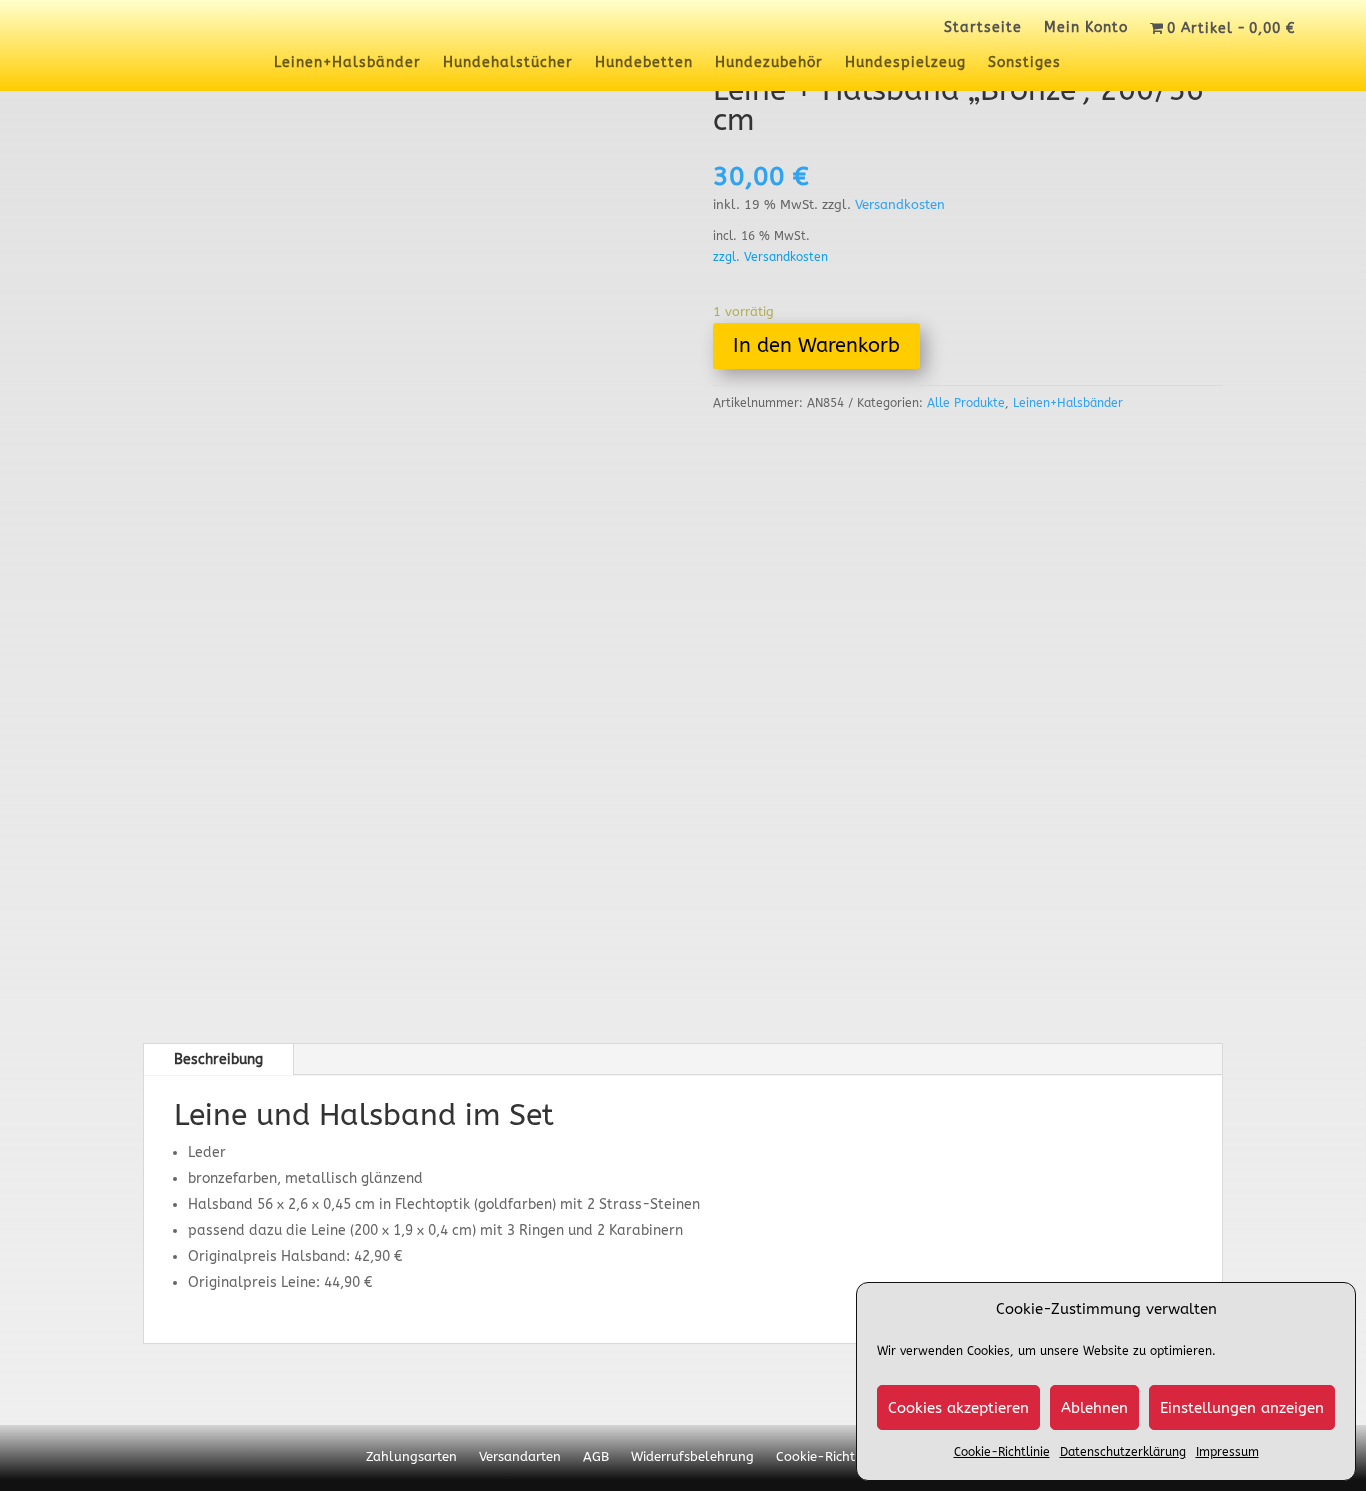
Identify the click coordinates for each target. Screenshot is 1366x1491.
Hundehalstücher (508, 63)
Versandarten (520, 1456)
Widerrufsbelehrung (692, 1456)
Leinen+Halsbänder (347, 63)
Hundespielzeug (905, 63)
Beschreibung (218, 1059)
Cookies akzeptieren (958, 1408)
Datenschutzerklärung (1123, 1452)
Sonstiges (1024, 63)
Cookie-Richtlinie (1002, 1452)
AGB (596, 1456)
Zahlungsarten (411, 1456)
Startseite (983, 28)
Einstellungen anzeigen (1242, 1408)
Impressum (1227, 1452)
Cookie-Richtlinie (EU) (842, 1456)
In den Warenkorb (816, 345)
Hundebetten (644, 63)
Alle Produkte (966, 403)
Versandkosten (900, 204)
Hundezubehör (769, 63)
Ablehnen (1094, 1408)
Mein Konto (1086, 28)
